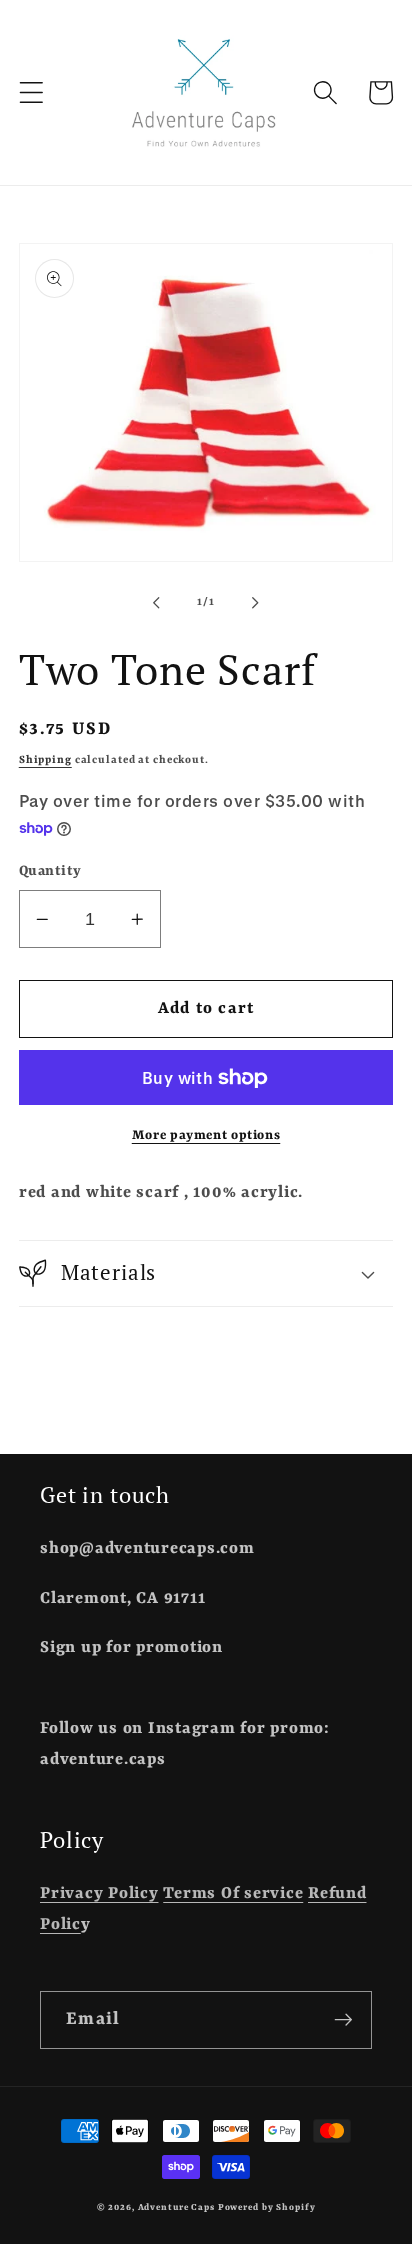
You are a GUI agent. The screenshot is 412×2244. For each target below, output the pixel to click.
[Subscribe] (343, 2020)
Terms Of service (233, 1893)
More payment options (206, 1135)
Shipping (45, 760)
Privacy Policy (99, 1893)
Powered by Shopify (267, 2207)
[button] (31, 92)
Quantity (50, 871)
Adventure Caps (176, 2207)
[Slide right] (256, 603)
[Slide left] (157, 603)
